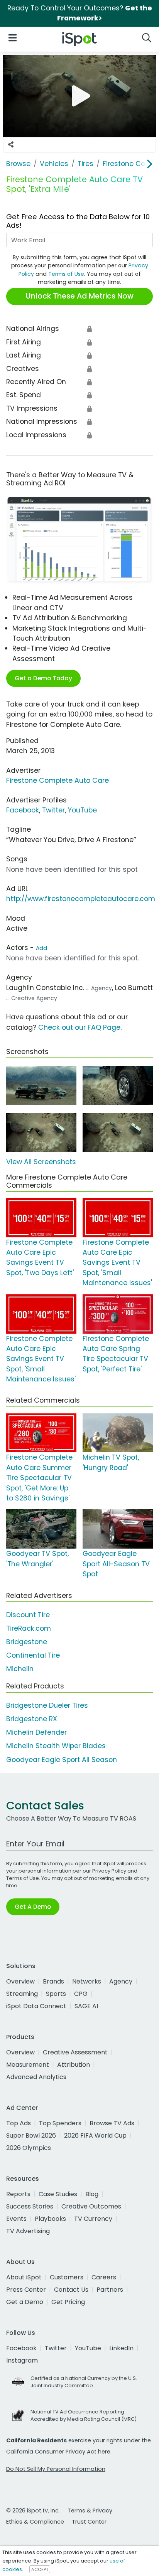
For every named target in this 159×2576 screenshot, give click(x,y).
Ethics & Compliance (35, 2522)
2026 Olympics (29, 2148)
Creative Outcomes (91, 2206)
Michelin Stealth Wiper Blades (56, 1746)
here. (105, 2452)
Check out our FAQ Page (79, 1027)
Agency (121, 1981)
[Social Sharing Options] (11, 145)
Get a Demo (25, 2302)
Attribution (74, 2065)
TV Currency (93, 2219)
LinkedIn (121, 2348)
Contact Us (71, 2290)
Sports (56, 1994)
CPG (81, 1994)
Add (41, 948)
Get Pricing (68, 2302)
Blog (92, 2194)
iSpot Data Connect (36, 2006)
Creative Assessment (75, 2052)
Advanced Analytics (36, 2077)
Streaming (22, 1994)
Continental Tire (33, 1655)
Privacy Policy (109, 1871)
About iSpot (24, 2277)
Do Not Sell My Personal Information (56, 2469)
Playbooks (50, 2219)
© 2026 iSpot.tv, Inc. (33, 2511)
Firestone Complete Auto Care (58, 780)
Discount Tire (28, 1615)
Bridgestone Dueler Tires (47, 1705)
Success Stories (30, 2206)
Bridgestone (27, 1642)
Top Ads (19, 2123)
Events (16, 2219)
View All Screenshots (41, 1162)
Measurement (28, 2065)
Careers (104, 2277)
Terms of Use (66, 274)
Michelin (20, 1669)
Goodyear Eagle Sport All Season (62, 1760)
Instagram (22, 2360)
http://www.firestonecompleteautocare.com (81, 899)
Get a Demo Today (43, 678)
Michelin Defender (36, 1732)
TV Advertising (28, 2231)
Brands (53, 1981)
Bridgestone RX (32, 1719)
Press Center (26, 2290)
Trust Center (89, 2522)
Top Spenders (60, 2123)
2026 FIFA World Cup (95, 2135)
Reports (18, 2194)
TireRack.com (29, 1628)
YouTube (82, 810)
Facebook (23, 810)
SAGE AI (86, 2006)
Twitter (53, 810)
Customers (67, 2277)
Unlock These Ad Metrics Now (80, 296)
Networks (87, 1981)
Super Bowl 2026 (31, 2135)
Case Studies (58, 2194)
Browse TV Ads (112, 2123)
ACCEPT (40, 2569)
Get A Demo (33, 1907)
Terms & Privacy (90, 2511)
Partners (110, 2290)
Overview (20, 1981)
